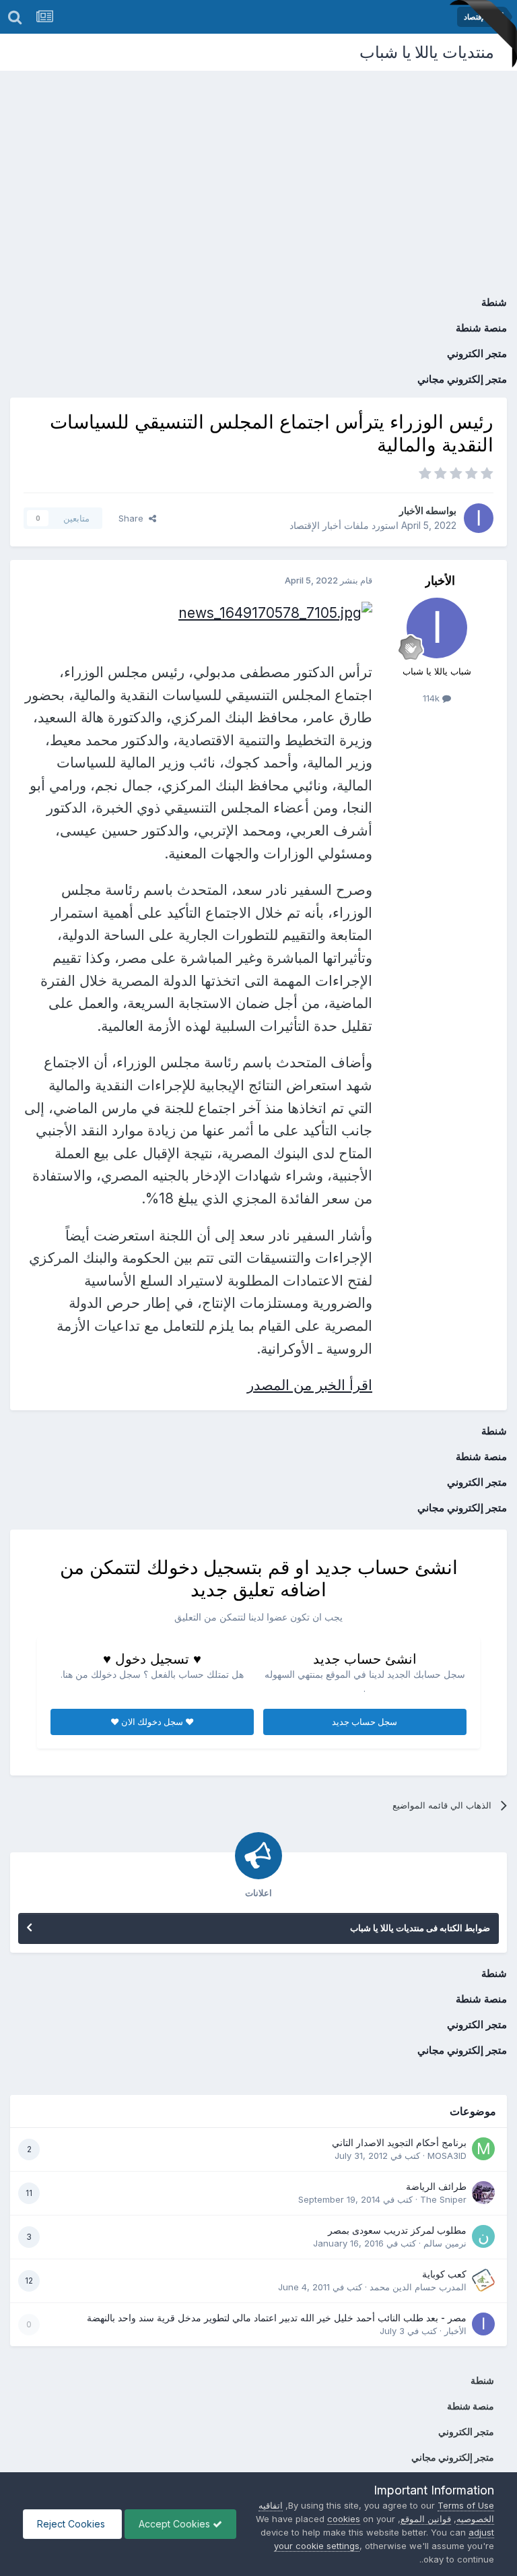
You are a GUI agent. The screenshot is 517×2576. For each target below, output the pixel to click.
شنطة (494, 302)
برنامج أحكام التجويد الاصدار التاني (399, 2143)
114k (433, 698)
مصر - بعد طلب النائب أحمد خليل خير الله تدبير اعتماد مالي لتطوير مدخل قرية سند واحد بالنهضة (277, 2318)
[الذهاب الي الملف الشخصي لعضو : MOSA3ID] (483, 2149)
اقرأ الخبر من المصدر (310, 1385)
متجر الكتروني (477, 353)
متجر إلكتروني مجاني (462, 379)
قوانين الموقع (426, 2519)
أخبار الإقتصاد (315, 525)
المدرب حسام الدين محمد (418, 2287)
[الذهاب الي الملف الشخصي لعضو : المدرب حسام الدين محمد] (483, 2280)
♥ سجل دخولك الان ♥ (152, 1722)
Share (134, 518)
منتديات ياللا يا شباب (427, 52)
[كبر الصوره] (275, 611)
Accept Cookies (176, 2524)
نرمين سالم (445, 2243)
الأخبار (411, 510)
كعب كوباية (444, 2274)
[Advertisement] (258, 172)
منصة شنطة (481, 328)
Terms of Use (466, 2505)
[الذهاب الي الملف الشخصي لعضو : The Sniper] (483, 2193)
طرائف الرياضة (436, 2187)
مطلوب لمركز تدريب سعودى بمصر (397, 2230)
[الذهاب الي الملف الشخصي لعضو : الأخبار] (479, 518)
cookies (344, 2519)
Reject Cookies (72, 2524)
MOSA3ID (447, 2156)
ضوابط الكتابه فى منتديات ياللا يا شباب (420, 1928)
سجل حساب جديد (365, 1722)
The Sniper (443, 2199)
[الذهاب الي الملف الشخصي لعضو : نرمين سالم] (483, 2236)
